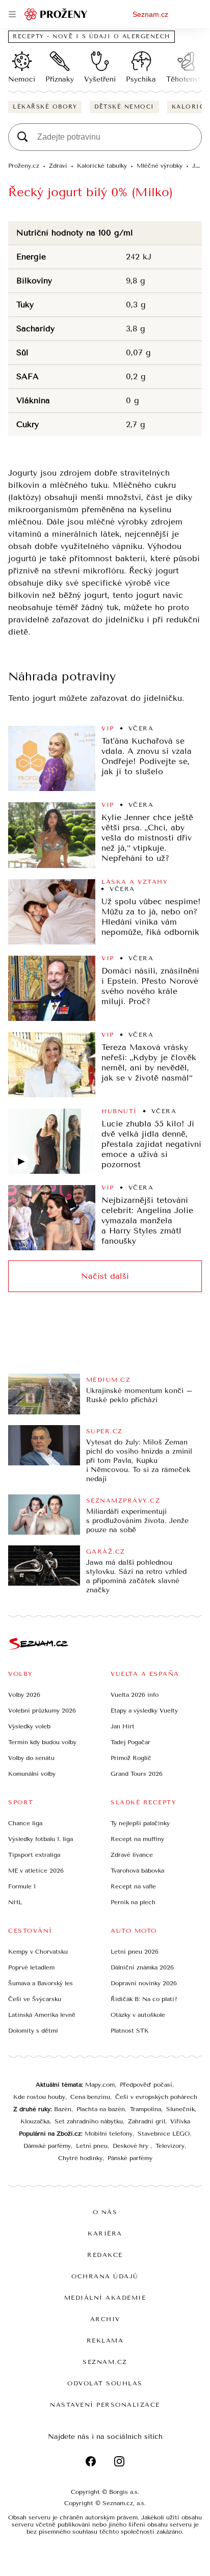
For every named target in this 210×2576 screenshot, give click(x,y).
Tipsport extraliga (34, 1855)
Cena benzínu (90, 2097)
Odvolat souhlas (105, 2383)
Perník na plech (133, 1902)
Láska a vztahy (135, 882)
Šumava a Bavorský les (41, 1983)
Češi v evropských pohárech (156, 2097)
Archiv (105, 2319)
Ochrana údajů (105, 2276)
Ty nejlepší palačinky (140, 1823)
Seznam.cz (150, 14)
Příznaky (60, 79)
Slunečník (180, 2109)
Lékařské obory (45, 107)
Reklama (105, 2341)
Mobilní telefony (109, 2134)
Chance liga (25, 1823)
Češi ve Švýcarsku (35, 1999)
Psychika (141, 79)
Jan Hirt (123, 1726)
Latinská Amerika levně (42, 2015)
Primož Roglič (131, 1758)
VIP (108, 728)
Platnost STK (130, 2031)
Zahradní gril (147, 2121)
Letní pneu (92, 2146)
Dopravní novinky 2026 (144, 1983)
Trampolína (146, 2109)
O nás (105, 2212)
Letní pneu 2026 (135, 1952)
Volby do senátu (31, 1758)
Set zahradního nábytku (89, 2121)
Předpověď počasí (146, 2085)
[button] (52, 758)
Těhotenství (186, 79)
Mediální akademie (105, 2298)
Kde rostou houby (39, 2097)
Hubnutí (119, 1111)
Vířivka (180, 2121)
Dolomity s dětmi (33, 2031)
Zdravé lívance (132, 1855)
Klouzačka (35, 2121)
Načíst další (105, 1276)
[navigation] (12, 14)
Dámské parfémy (47, 2146)
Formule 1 (22, 1886)
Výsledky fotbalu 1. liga (41, 1839)
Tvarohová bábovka (137, 1871)
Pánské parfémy (130, 2158)
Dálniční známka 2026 (142, 1967)
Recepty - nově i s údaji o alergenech (91, 36)
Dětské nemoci (124, 107)
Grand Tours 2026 (137, 1774)
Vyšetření (100, 79)
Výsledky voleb (29, 1726)
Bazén (63, 2109)
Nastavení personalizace (105, 2405)
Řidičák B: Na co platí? (144, 1999)
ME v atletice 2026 (36, 1871)
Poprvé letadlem (31, 1967)
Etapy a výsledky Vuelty (144, 1711)
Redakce (105, 2255)
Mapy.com (100, 2085)
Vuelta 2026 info (135, 1695)
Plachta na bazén (101, 2109)
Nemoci (22, 79)
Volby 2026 (24, 1695)
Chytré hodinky (80, 2158)
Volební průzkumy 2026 (42, 1711)
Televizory (170, 2146)
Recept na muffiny (137, 1839)
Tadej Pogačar (130, 1742)
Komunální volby (32, 1774)
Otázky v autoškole (138, 2015)
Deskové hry (132, 2146)
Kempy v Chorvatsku (38, 1952)
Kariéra (105, 2233)
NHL (15, 1902)
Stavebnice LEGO (164, 2134)
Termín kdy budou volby (42, 1742)
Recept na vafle (133, 1886)
